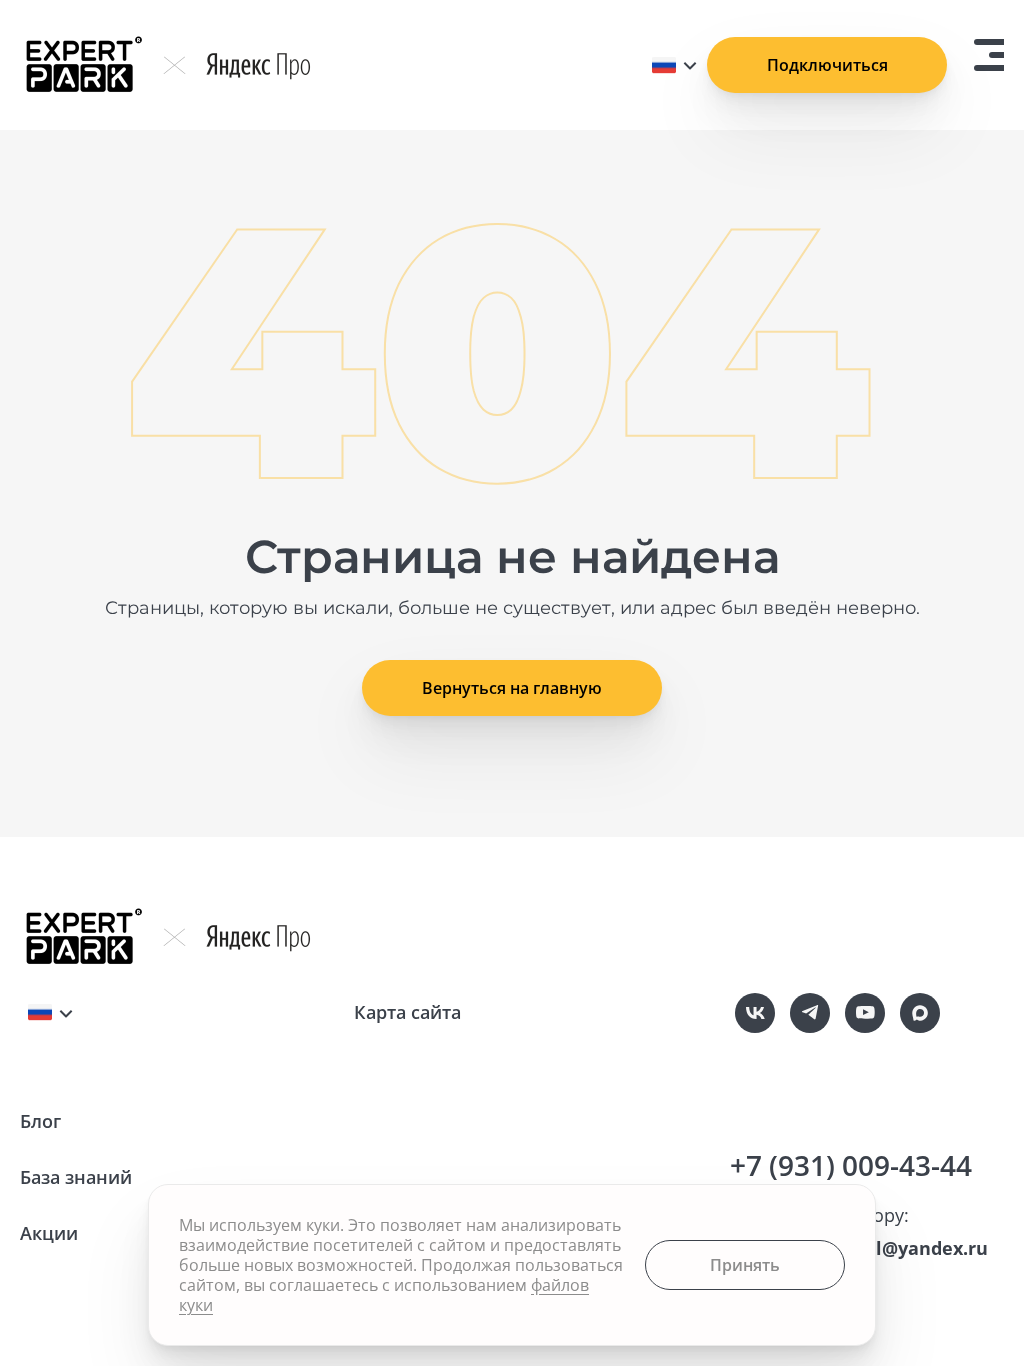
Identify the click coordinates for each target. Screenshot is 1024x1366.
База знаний (76, 1177)
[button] (512, 688)
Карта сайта (407, 1012)
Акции (49, 1233)
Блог (40, 1121)
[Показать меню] (989, 55)
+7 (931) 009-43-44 (851, 1165)
